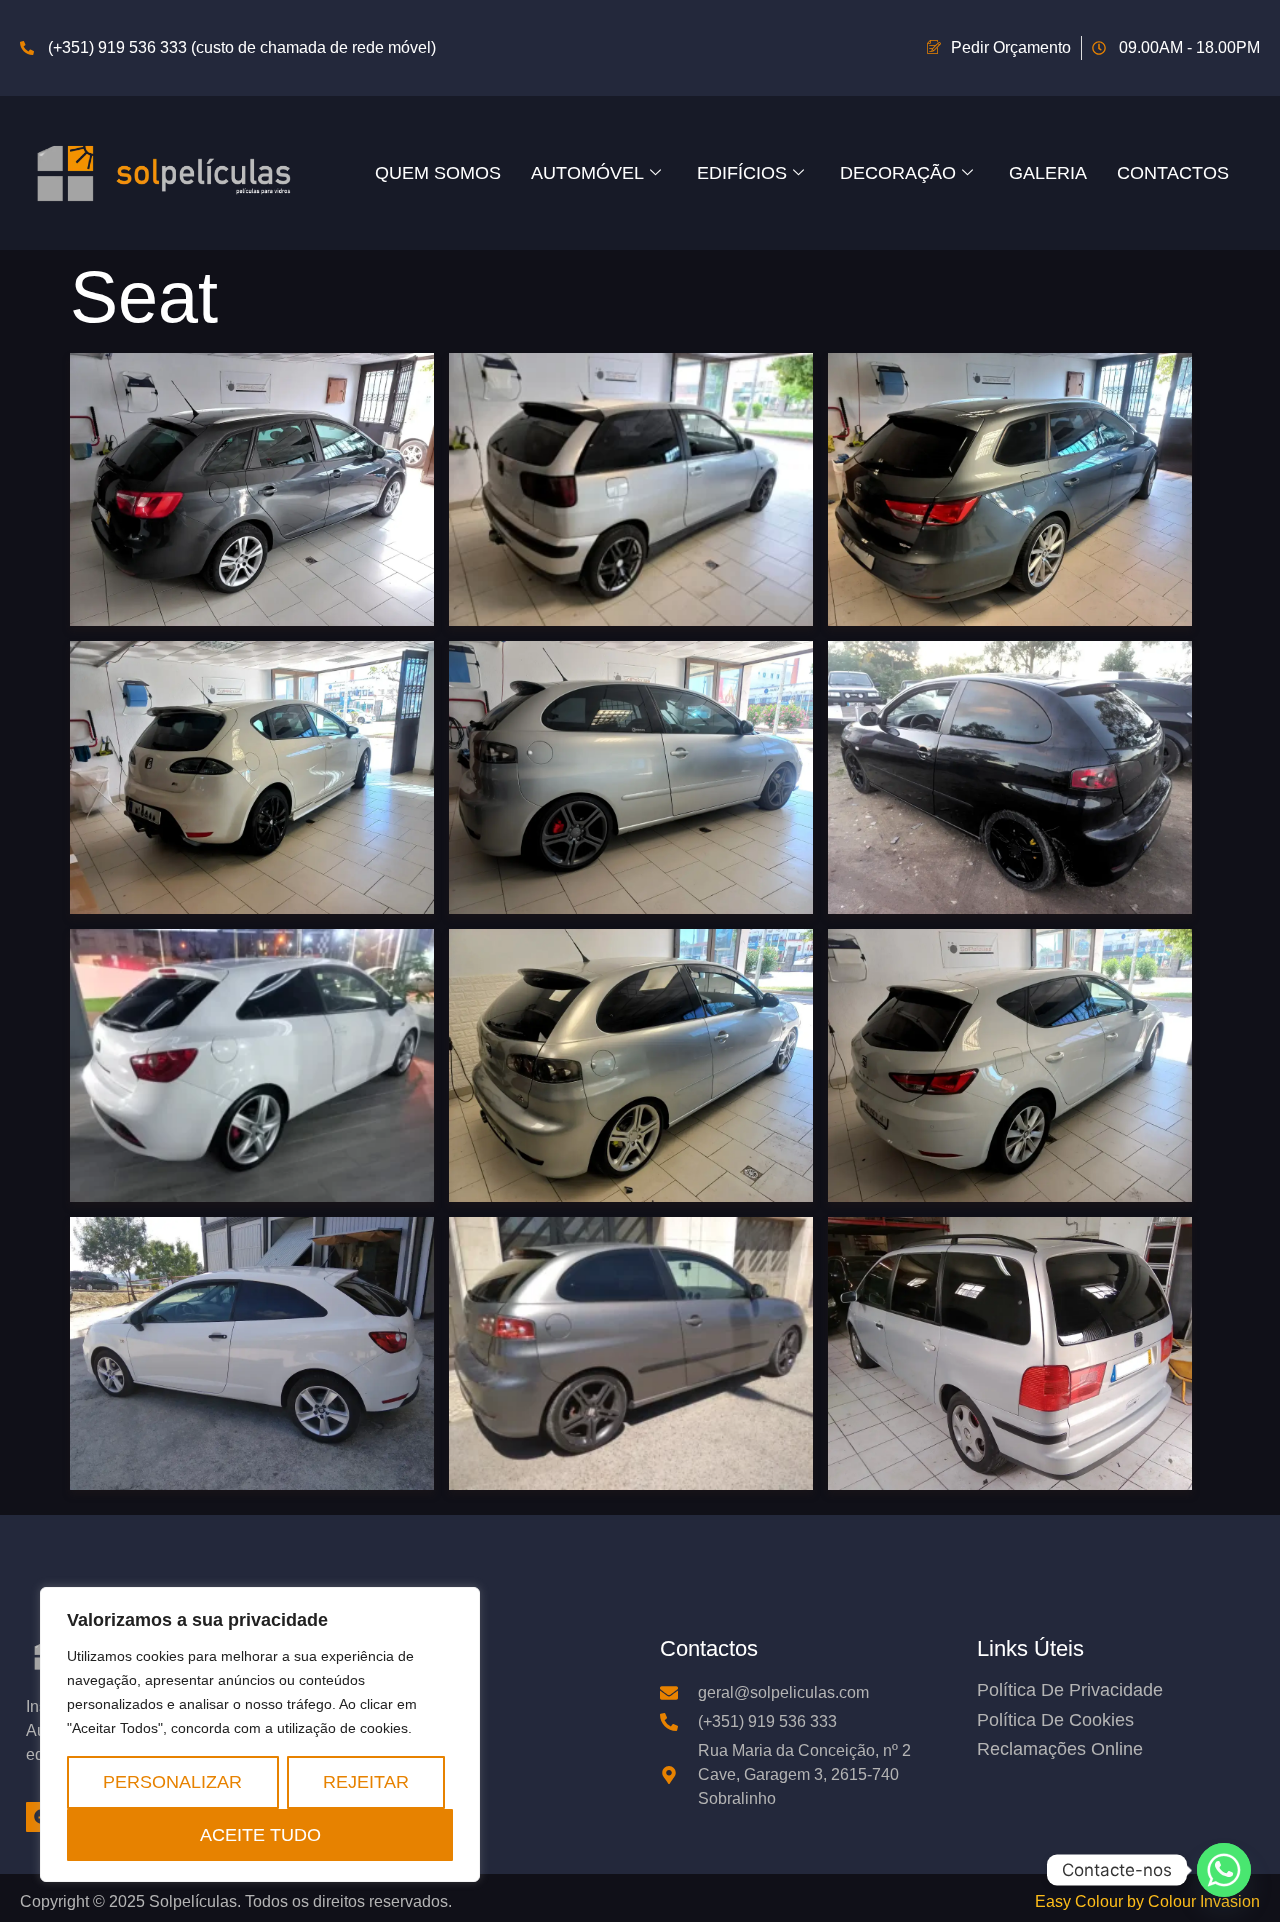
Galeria (1048, 172)
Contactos (1173, 172)
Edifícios (742, 172)
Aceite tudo (260, 1834)
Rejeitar (366, 1781)
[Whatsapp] (1224, 1870)
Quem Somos (438, 172)
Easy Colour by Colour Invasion (1147, 1901)
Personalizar (172, 1781)
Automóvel (587, 172)
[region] (260, 1734)
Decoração (898, 172)
